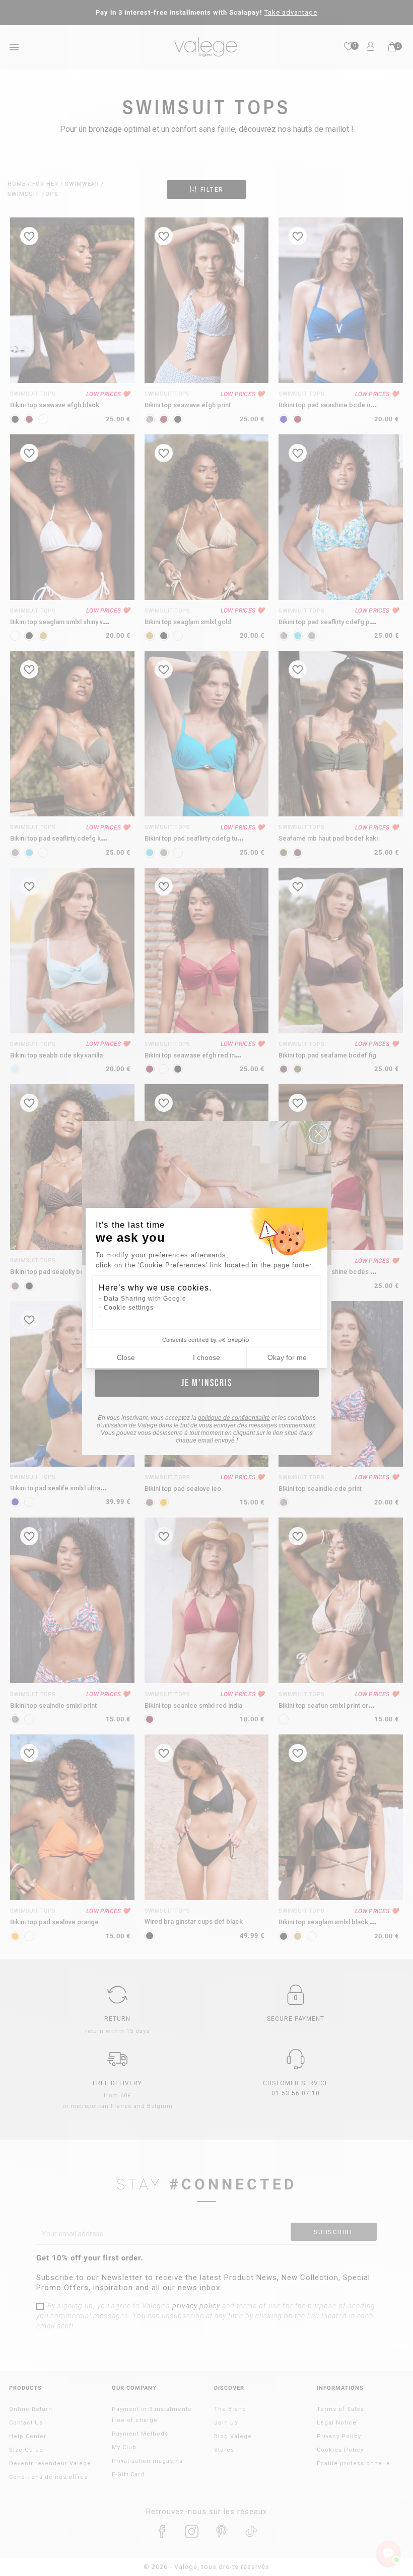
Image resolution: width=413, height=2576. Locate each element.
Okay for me (287, 1357)
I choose (206, 1357)
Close (126, 1357)
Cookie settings (129, 1308)
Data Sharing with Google (145, 1299)
